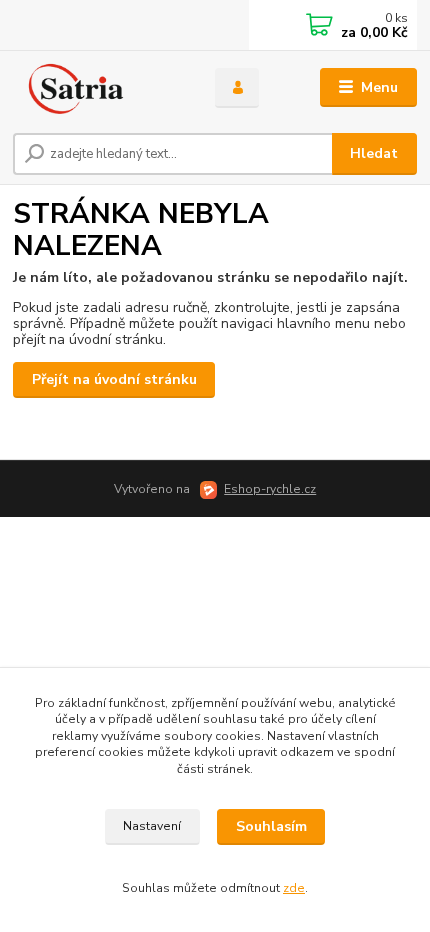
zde (294, 888)
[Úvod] (97, 88)
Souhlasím (271, 826)
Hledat (374, 153)
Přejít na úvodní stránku (114, 379)
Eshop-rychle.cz (270, 489)
